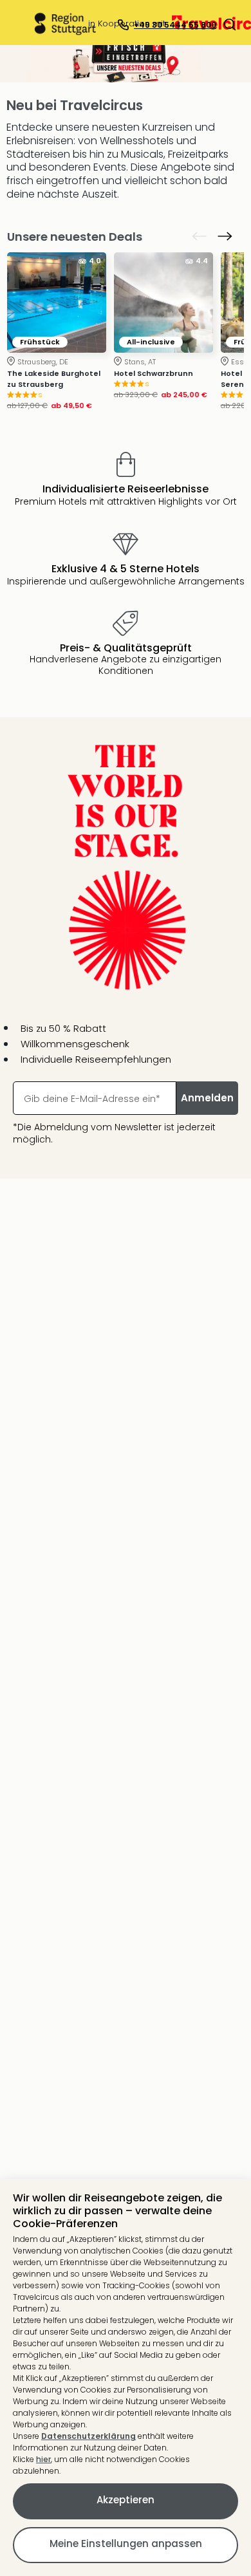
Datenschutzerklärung (88, 2436)
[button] (230, 24)
